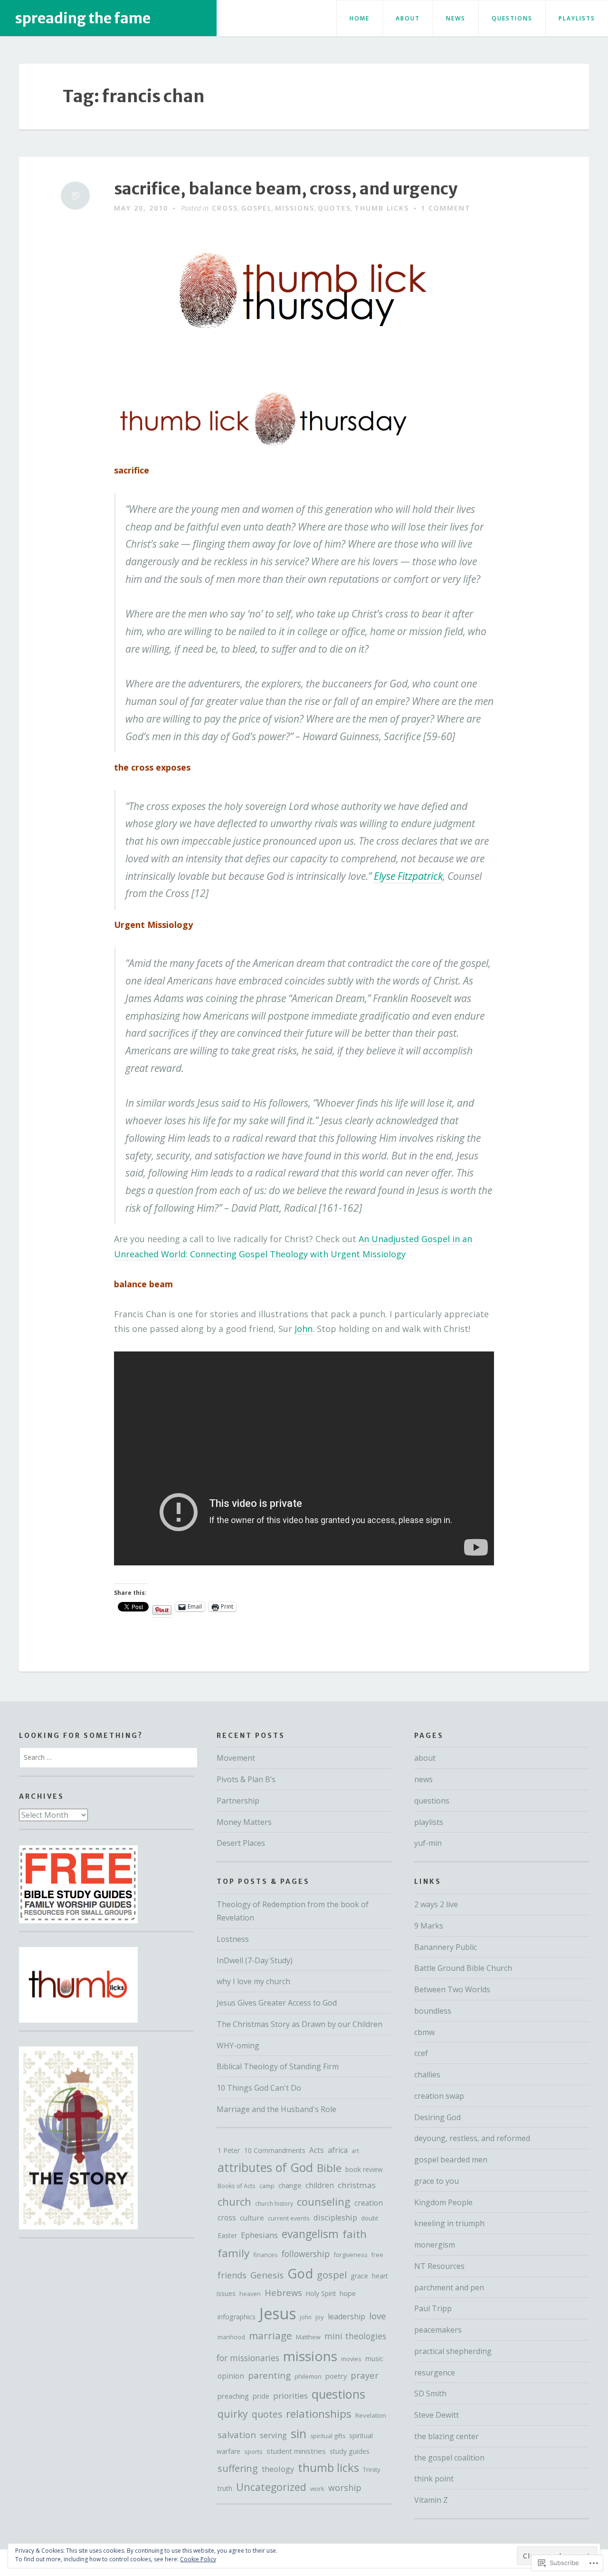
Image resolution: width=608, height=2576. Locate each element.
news (456, 18)
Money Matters (244, 1822)
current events (289, 2218)
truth (225, 2488)
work (317, 2489)
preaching (233, 2396)
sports (253, 2451)
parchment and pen (449, 2287)
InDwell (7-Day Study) (255, 1960)
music (374, 2359)
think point (434, 2479)
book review (364, 2169)
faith (355, 2234)
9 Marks (429, 1926)
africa (338, 2150)
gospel (256, 208)
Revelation (371, 2415)
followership (306, 2254)
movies (351, 2359)
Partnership (238, 1801)
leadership (347, 2316)
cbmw (424, 2032)
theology (278, 2469)
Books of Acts (237, 2186)
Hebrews (283, 2292)
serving (273, 2435)
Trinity (372, 2470)
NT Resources (439, 2266)
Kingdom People (443, 2202)
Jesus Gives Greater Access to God (277, 2003)
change (290, 2185)
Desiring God (437, 2117)
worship (345, 2488)
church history (274, 2204)
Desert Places (241, 1843)
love (378, 2316)
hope (348, 2293)
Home (360, 18)
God (300, 2273)
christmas (357, 2185)
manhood (231, 2337)
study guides (350, 2451)
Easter (227, 2235)
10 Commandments (275, 2150)
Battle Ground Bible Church (463, 1968)
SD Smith (430, 2393)
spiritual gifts (328, 2436)
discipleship (335, 2218)
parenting (269, 2375)
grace (359, 2276)
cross (225, 208)
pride (261, 2396)
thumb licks (382, 208)
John (304, 1329)
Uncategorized (271, 2487)
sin (299, 2434)
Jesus (278, 2313)
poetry (336, 2376)
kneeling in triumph (449, 2223)
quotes (334, 208)
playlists (577, 18)
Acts (317, 2150)
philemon (308, 2376)
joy (320, 2317)
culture (252, 2218)
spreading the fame (83, 18)
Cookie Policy (198, 2559)
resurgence (435, 2373)
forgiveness (351, 2255)
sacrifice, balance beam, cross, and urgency (286, 189)
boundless (433, 2011)
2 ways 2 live (436, 1904)
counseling (324, 2201)
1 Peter (229, 2150)
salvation (237, 2435)
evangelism (310, 2234)
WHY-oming (238, 2045)
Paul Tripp (433, 2308)
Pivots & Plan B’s (246, 1779)
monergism (435, 2245)
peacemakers (438, 2330)
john (306, 2317)
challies (427, 2074)
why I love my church (253, 1981)
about (408, 18)
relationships (319, 2414)
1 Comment (446, 208)
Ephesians (259, 2235)
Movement (236, 1758)
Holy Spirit (321, 2293)
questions (512, 18)
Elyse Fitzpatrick (408, 876)
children (320, 2185)
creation (369, 2203)
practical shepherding (453, 2351)
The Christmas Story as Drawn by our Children (299, 2024)
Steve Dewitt (437, 2415)
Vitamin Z (431, 2500)
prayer (365, 2375)
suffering (238, 2468)
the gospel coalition (449, 2458)
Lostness (233, 1939)
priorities (290, 2396)
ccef (421, 2053)
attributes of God (265, 2167)
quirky (233, 2414)
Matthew (308, 2337)
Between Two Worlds (452, 1989)
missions (295, 208)
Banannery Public (446, 1947)
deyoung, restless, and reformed (472, 2138)
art (355, 2151)
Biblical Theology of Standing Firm (278, 2066)
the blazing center (446, 2436)
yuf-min (428, 1843)
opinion (231, 2376)
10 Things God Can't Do (259, 2088)
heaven (250, 2294)
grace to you (437, 2181)
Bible (329, 2168)
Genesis (267, 2275)
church (234, 2202)
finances (266, 2255)
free (377, 2255)
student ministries (296, 2451)
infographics (237, 2317)
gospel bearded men (451, 2160)
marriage (271, 2335)
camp (267, 2186)
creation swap (439, 2096)
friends (232, 2275)
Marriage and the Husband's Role (276, 2109)
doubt (370, 2218)
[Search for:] (109, 1757)
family (233, 2253)
